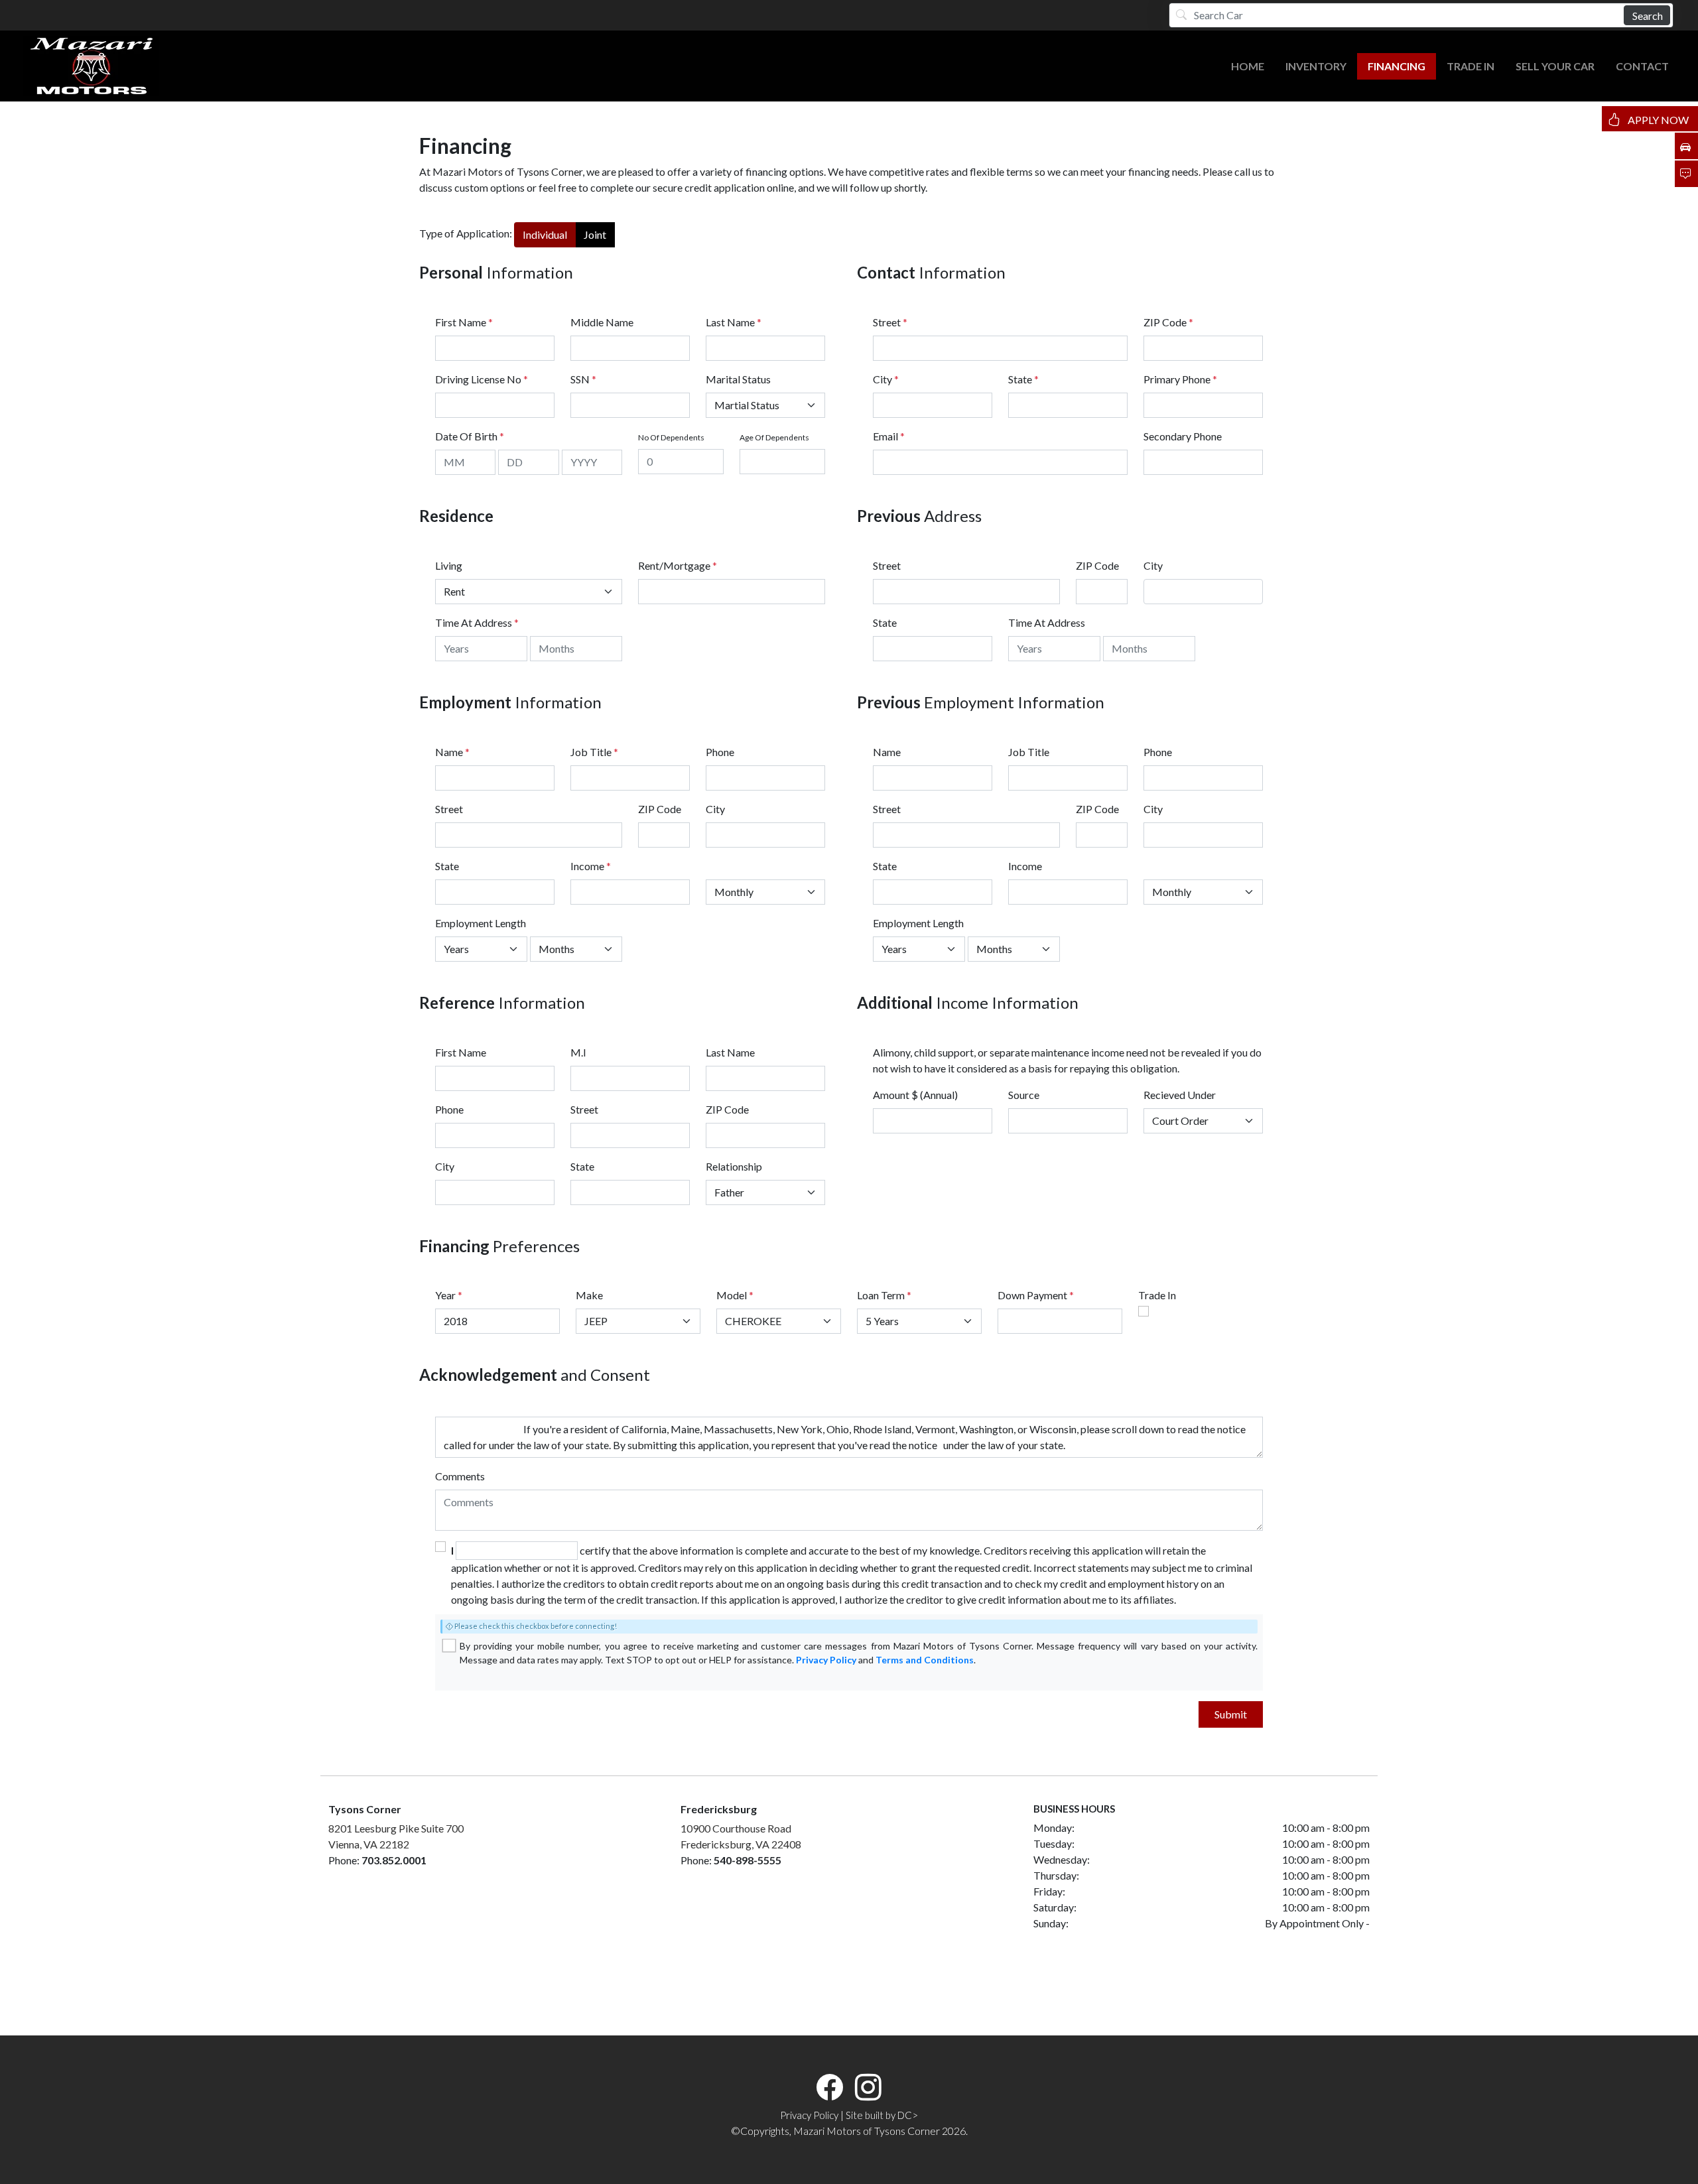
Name (452, 752)
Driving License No (482, 379)
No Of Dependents (671, 437)
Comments (460, 1476)
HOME (1248, 66)
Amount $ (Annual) (915, 1095)
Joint (595, 234)
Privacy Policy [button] (809, 2115)
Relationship (734, 1166)
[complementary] (1658, 2144)
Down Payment (1032, 1295)
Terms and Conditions (925, 1660)
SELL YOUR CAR (1555, 66)
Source (1024, 1095)
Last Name (734, 322)
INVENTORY (1316, 66)
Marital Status (738, 379)
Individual (545, 234)
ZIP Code (1168, 322)
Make (589, 1295)
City (886, 379)
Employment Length (481, 923)
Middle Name (602, 322)
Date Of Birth (470, 436)
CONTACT (1642, 66)
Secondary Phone (1183, 436)
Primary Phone (1180, 379)
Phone (720, 752)
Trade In (1157, 1295)
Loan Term (881, 1295)
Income (587, 866)
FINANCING (1397, 66)
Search (1648, 16)
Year (445, 1295)
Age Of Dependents (774, 437)
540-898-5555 (748, 1860)
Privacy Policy (826, 1660)
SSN (583, 379)
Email (889, 436)
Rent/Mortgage (674, 565)
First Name (464, 322)
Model (732, 1295)
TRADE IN (1470, 66)
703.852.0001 (394, 1860)
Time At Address (474, 622)
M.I (578, 1052)
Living (449, 565)
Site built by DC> (882, 2115)
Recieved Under (1180, 1095)
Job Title (594, 752)
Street (890, 322)
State (1023, 379)
